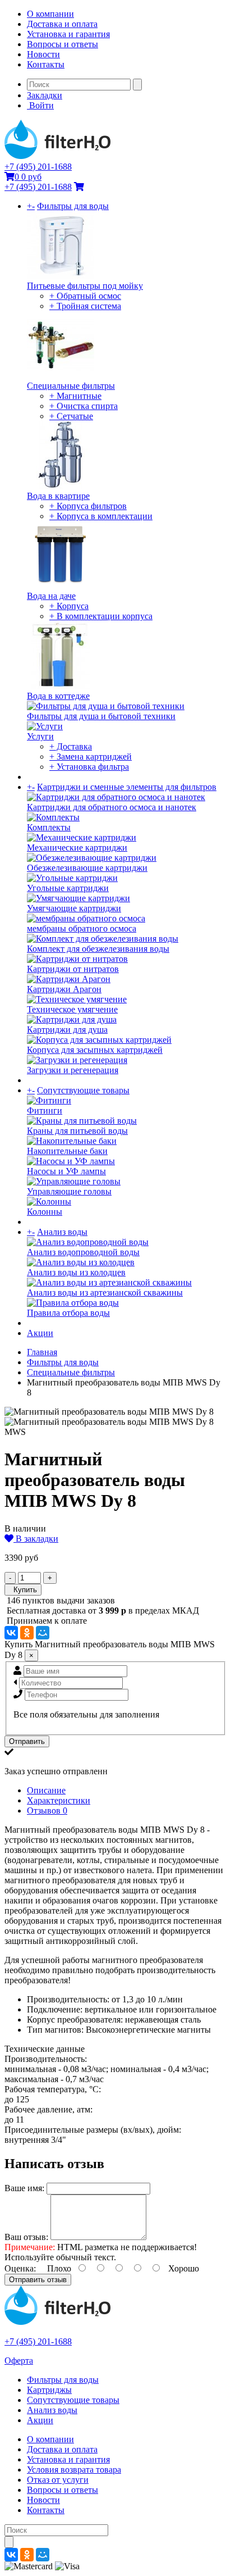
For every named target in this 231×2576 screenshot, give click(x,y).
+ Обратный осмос (85, 296)
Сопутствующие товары (83, 1090)
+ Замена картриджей (91, 757)
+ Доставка (71, 746)
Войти (40, 105)
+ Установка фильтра (89, 767)
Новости (43, 54)
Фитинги (45, 1110)
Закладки (45, 95)
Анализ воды (62, 1232)
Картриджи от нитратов (73, 969)
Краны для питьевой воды (77, 1131)
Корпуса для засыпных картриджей (95, 1050)
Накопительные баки (67, 1151)
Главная (42, 1352)
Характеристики (59, 1800)
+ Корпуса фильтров (88, 506)
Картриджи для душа (67, 1030)
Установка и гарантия (68, 34)
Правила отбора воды (68, 1313)
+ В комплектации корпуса (101, 616)
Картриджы (49, 2390)
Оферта (19, 2361)
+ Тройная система (85, 306)
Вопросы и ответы (63, 44)
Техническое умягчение (72, 1009)
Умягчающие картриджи (74, 908)
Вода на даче (51, 596)
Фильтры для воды (73, 206)
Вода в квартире (58, 496)
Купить (23, 1590)
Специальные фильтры (71, 386)
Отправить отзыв (38, 2280)
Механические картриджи (77, 848)
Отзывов (47, 1811)
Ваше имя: (24, 2188)
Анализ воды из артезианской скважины (105, 1292)
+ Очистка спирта (84, 406)
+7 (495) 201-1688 (38, 167)
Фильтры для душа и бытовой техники (101, 716)
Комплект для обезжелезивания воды (98, 949)
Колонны (45, 1212)
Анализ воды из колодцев (76, 1272)
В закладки (36, 1539)
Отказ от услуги (58, 2480)
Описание (46, 1790)
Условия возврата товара (74, 2470)
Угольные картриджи (68, 888)
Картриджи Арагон (64, 989)
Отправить (27, 1741)
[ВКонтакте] (11, 1633)
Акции (40, 1333)
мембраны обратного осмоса (82, 928)
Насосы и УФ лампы (66, 1171)
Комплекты (49, 827)
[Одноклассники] (27, 1633)
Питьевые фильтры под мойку (85, 286)
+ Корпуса (69, 606)
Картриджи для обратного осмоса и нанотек (112, 807)
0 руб (28, 177)
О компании (50, 14)
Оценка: (20, 2268)
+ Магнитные (75, 396)
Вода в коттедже (58, 696)
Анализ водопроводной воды (83, 1252)
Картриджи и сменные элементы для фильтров (127, 787)
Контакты (46, 64)
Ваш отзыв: (26, 2237)
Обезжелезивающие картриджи (87, 868)
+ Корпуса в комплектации (101, 516)
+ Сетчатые (71, 416)
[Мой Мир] (43, 1633)
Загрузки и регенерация (73, 1070)
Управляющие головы (69, 1191)
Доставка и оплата (62, 24)
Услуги (40, 736)
